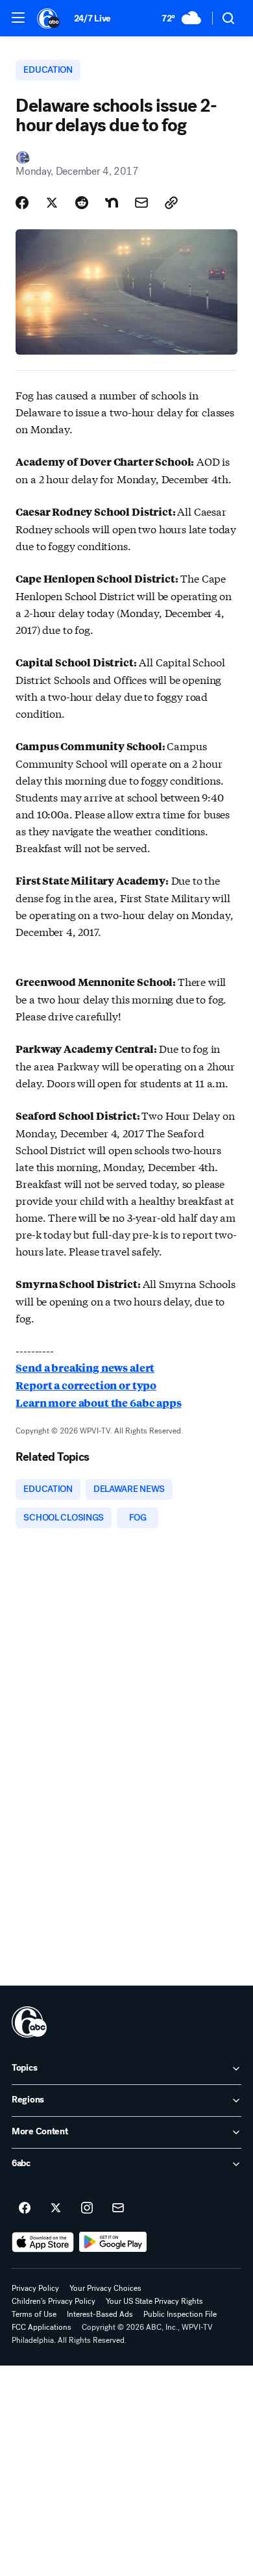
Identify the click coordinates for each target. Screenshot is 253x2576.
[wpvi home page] (29, 2022)
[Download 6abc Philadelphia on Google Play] (113, 2242)
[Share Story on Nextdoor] (112, 203)
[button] (18, 18)
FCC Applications (42, 2327)
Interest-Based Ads (100, 2314)
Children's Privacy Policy (54, 2301)
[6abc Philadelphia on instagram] (87, 2208)
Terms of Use (34, 2314)
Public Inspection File (180, 2314)
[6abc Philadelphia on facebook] (25, 2208)
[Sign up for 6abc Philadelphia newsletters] (118, 2208)
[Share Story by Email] (141, 203)
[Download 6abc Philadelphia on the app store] (43, 2242)
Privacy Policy (35, 2288)
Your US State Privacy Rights (154, 2301)
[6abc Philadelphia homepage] (49, 18)
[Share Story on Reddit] (82, 203)
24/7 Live (92, 19)
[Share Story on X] (52, 203)
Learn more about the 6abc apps (98, 1403)
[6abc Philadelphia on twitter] (56, 2208)
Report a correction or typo (86, 1385)
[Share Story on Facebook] (22, 203)
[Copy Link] (171, 203)
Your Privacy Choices (105, 2288)
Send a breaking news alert (85, 1368)
